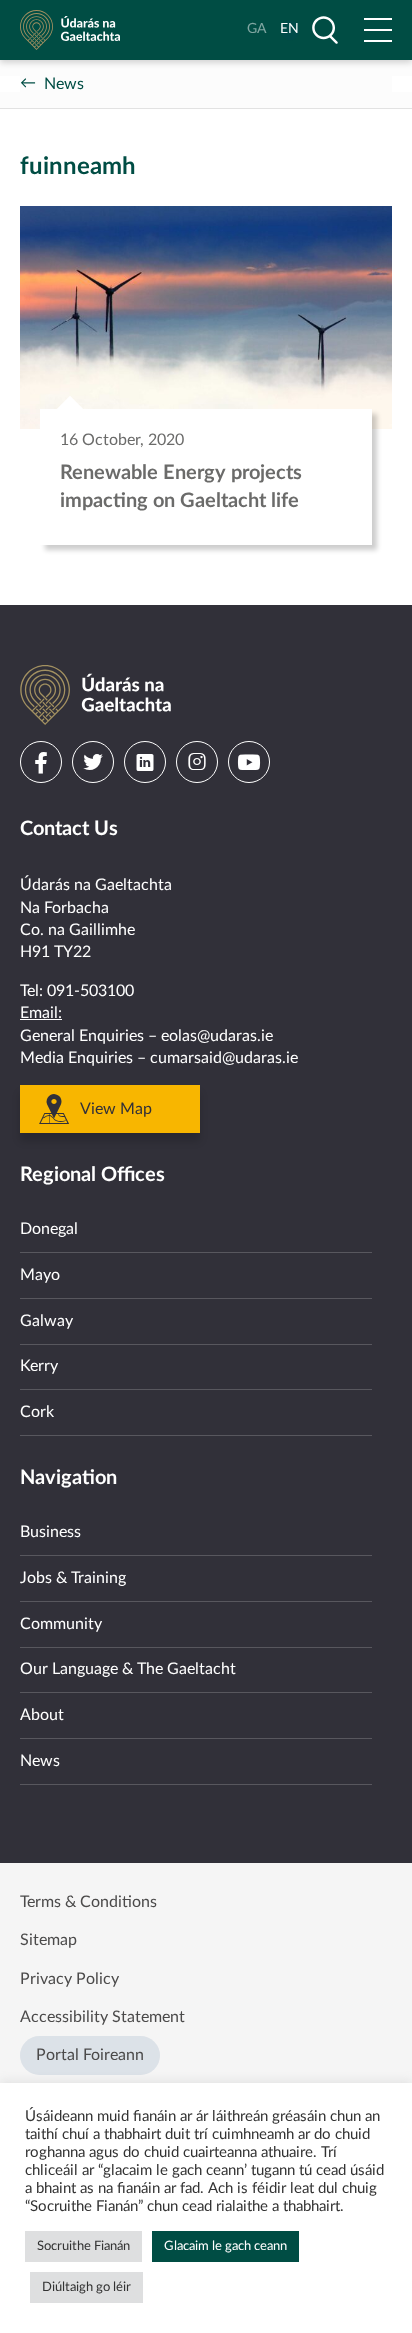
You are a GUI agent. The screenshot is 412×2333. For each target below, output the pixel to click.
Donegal (49, 1229)
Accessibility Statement (102, 2017)
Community (61, 1624)
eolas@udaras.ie (217, 1036)
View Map (116, 1109)
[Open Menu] (378, 30)
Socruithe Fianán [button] (83, 2246)
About (42, 1715)
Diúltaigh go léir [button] (86, 2287)
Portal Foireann (90, 2055)
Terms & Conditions (88, 1902)
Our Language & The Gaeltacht (128, 1669)
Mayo (40, 1275)
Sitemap (48, 1940)
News (64, 84)
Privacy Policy (69, 1979)
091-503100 (90, 991)
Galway (46, 1321)
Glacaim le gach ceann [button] (225, 2246)
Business (50, 1532)
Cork (37, 1412)
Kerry (39, 1366)
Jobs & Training (73, 1578)
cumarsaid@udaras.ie (224, 1058)
